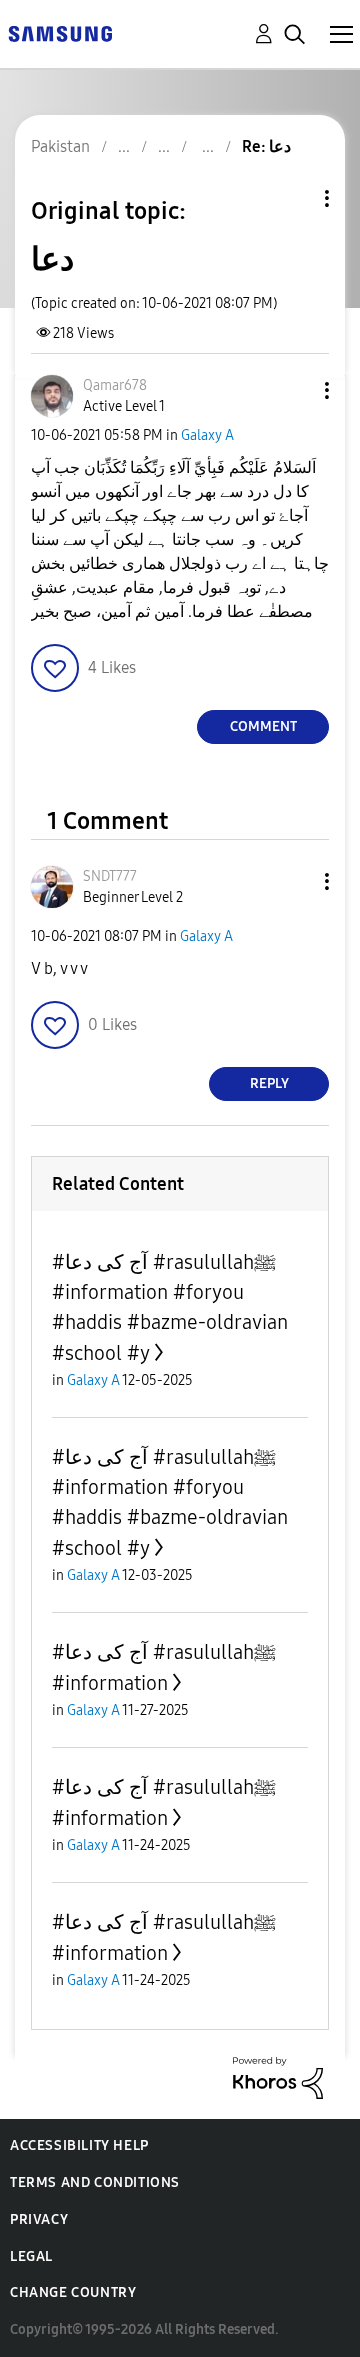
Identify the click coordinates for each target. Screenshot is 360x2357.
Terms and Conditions (95, 2182)
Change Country (73, 2292)
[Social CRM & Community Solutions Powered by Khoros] (278, 2076)
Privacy (39, 2219)
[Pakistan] (60, 32)
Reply (269, 1083)
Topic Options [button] (293, 198)
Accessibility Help (79, 2145)
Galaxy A (207, 435)
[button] (294, 390)
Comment (263, 726)
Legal (31, 2256)
